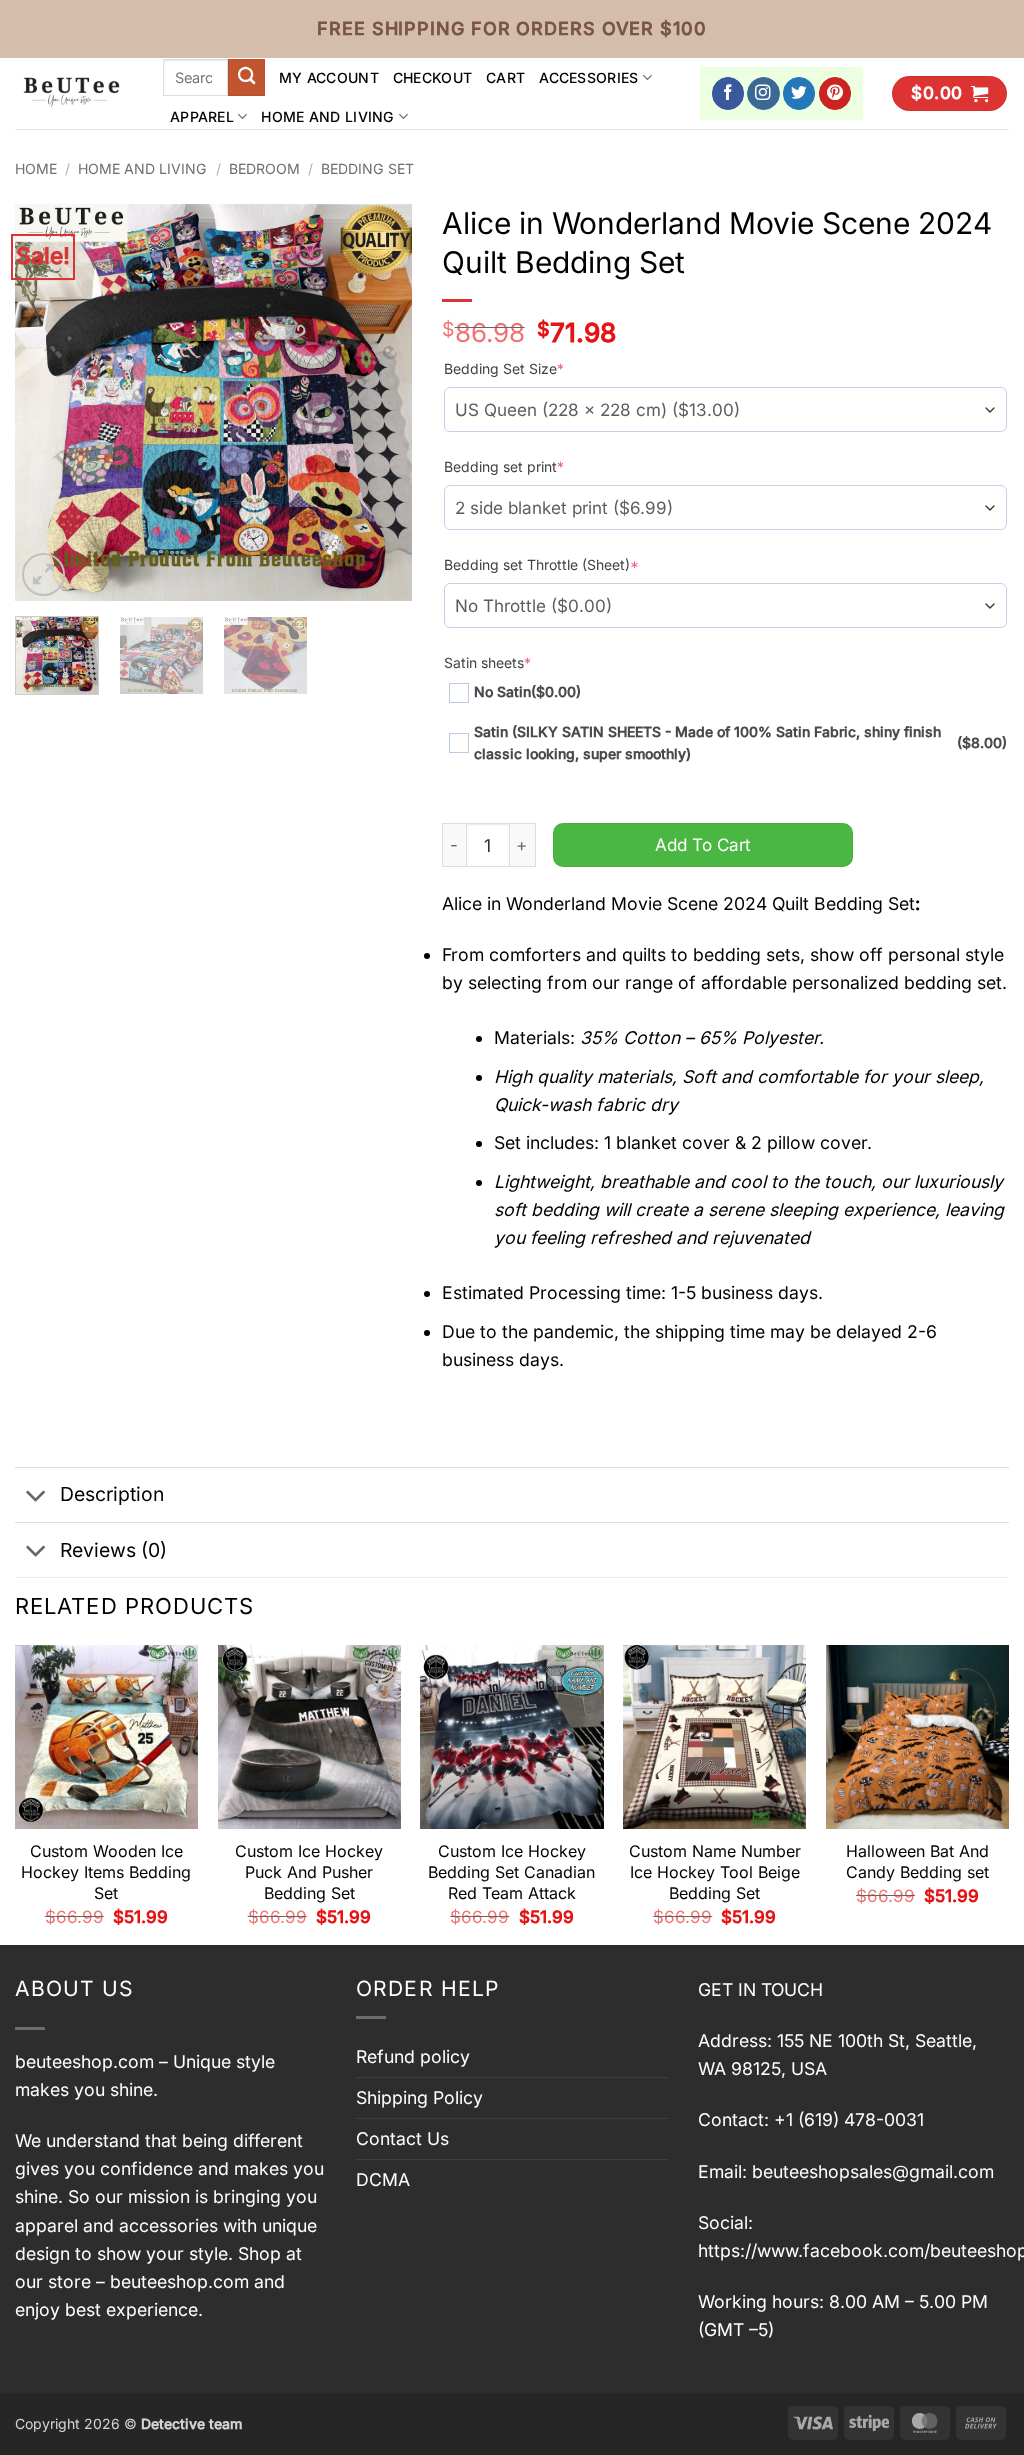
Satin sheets (487, 662)
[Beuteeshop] (74, 93)
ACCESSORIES (588, 77)
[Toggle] (36, 1496)
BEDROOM (264, 168)
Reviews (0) (113, 1550)
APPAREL (202, 116)
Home (36, 168)
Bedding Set (367, 168)
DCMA (383, 2179)
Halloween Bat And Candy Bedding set (917, 1861)
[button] (949, 94)
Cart (505, 77)
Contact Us (402, 2138)
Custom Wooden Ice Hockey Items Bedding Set (106, 1872)
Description (112, 1494)
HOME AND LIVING (327, 116)
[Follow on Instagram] (763, 93)
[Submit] (246, 77)
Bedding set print (504, 466)
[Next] (379, 402)
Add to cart (703, 844)
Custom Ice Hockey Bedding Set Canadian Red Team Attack (511, 1872)
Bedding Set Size (504, 368)
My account (329, 77)
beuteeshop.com (84, 2061)
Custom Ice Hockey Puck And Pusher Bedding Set (309, 1872)
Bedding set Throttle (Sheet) (541, 564)
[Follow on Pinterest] (835, 93)
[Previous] (48, 402)
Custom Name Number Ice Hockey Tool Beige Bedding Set (715, 1872)
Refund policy (413, 2056)
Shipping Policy (419, 2097)
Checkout (432, 77)
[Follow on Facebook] (728, 93)
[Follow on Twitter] (799, 93)
